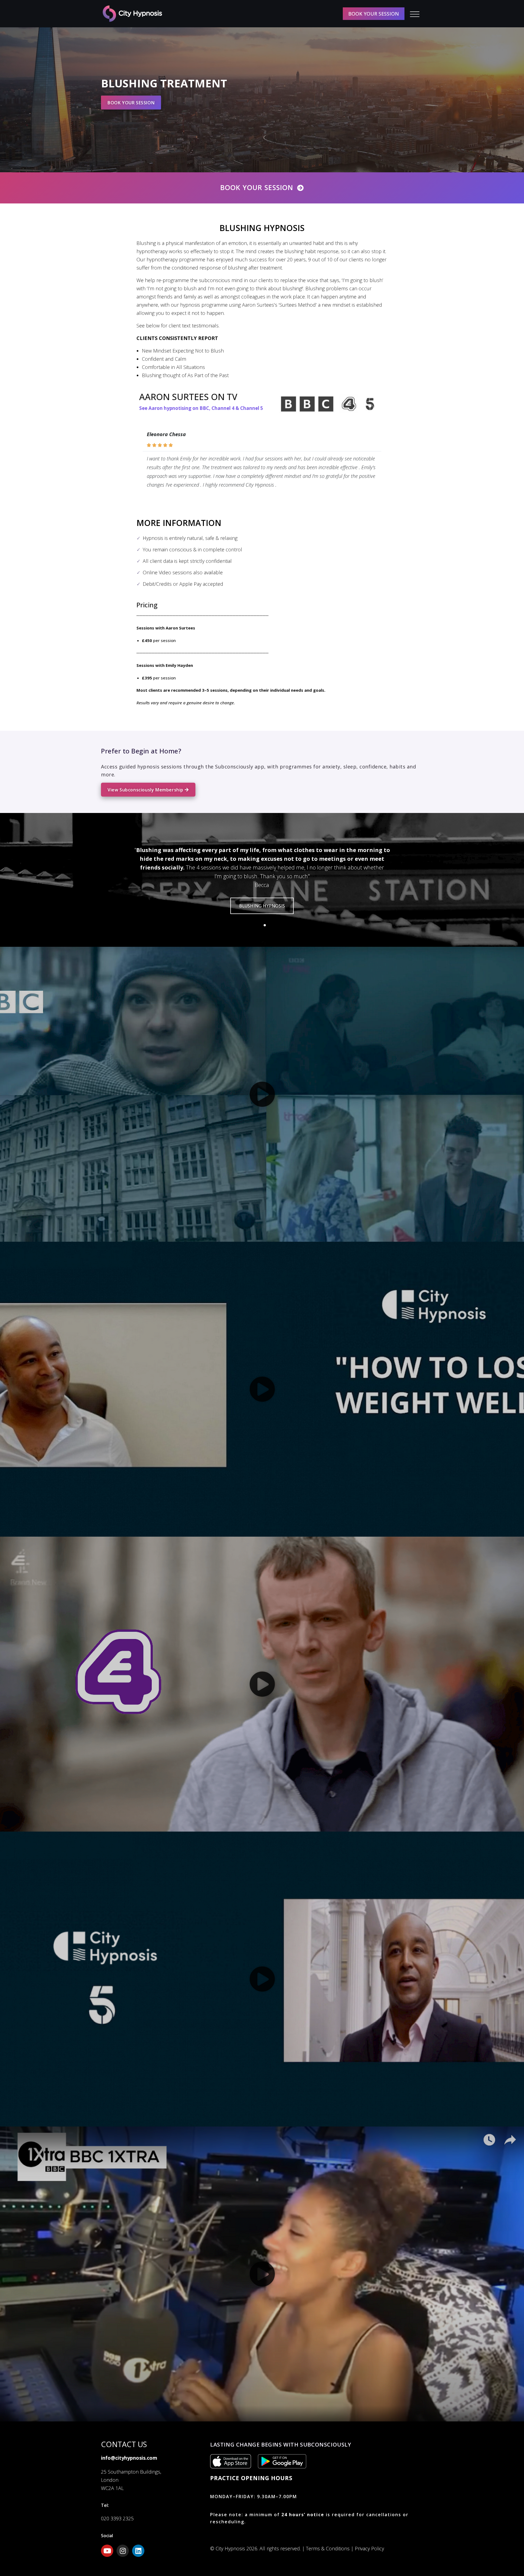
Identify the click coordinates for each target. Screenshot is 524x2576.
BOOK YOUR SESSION (374, 14)
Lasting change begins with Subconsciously (281, 2445)
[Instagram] (123, 2551)
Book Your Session (257, 187)
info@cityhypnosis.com (129, 2458)
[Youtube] (107, 2551)
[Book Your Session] (300, 188)
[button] (259, 925)
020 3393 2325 (117, 2518)
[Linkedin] (138, 2551)
